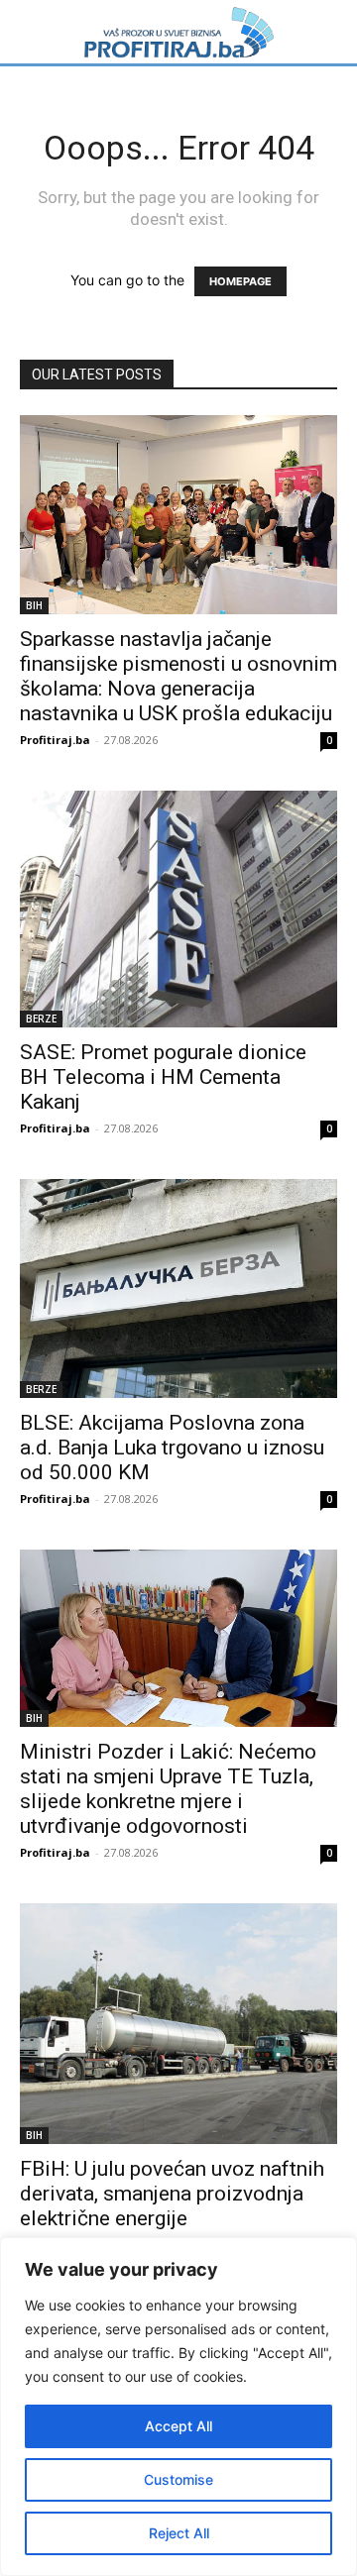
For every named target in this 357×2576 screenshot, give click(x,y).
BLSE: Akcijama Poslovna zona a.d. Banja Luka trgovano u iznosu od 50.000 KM (172, 1448)
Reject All (179, 2533)
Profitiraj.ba (55, 740)
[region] (178, 2407)
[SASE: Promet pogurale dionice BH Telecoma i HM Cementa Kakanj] (178, 909)
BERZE (41, 1019)
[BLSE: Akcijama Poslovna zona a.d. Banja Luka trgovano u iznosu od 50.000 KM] (178, 1288)
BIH (34, 605)
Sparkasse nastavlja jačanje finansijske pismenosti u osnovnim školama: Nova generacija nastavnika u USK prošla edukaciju (178, 676)
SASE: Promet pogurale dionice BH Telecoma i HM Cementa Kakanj (163, 1077)
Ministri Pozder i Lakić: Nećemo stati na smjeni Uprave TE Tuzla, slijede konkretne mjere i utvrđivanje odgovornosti (168, 1789)
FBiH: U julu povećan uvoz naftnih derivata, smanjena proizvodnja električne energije (172, 2194)
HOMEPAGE (240, 281)
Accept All (178, 2426)
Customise (178, 2479)
